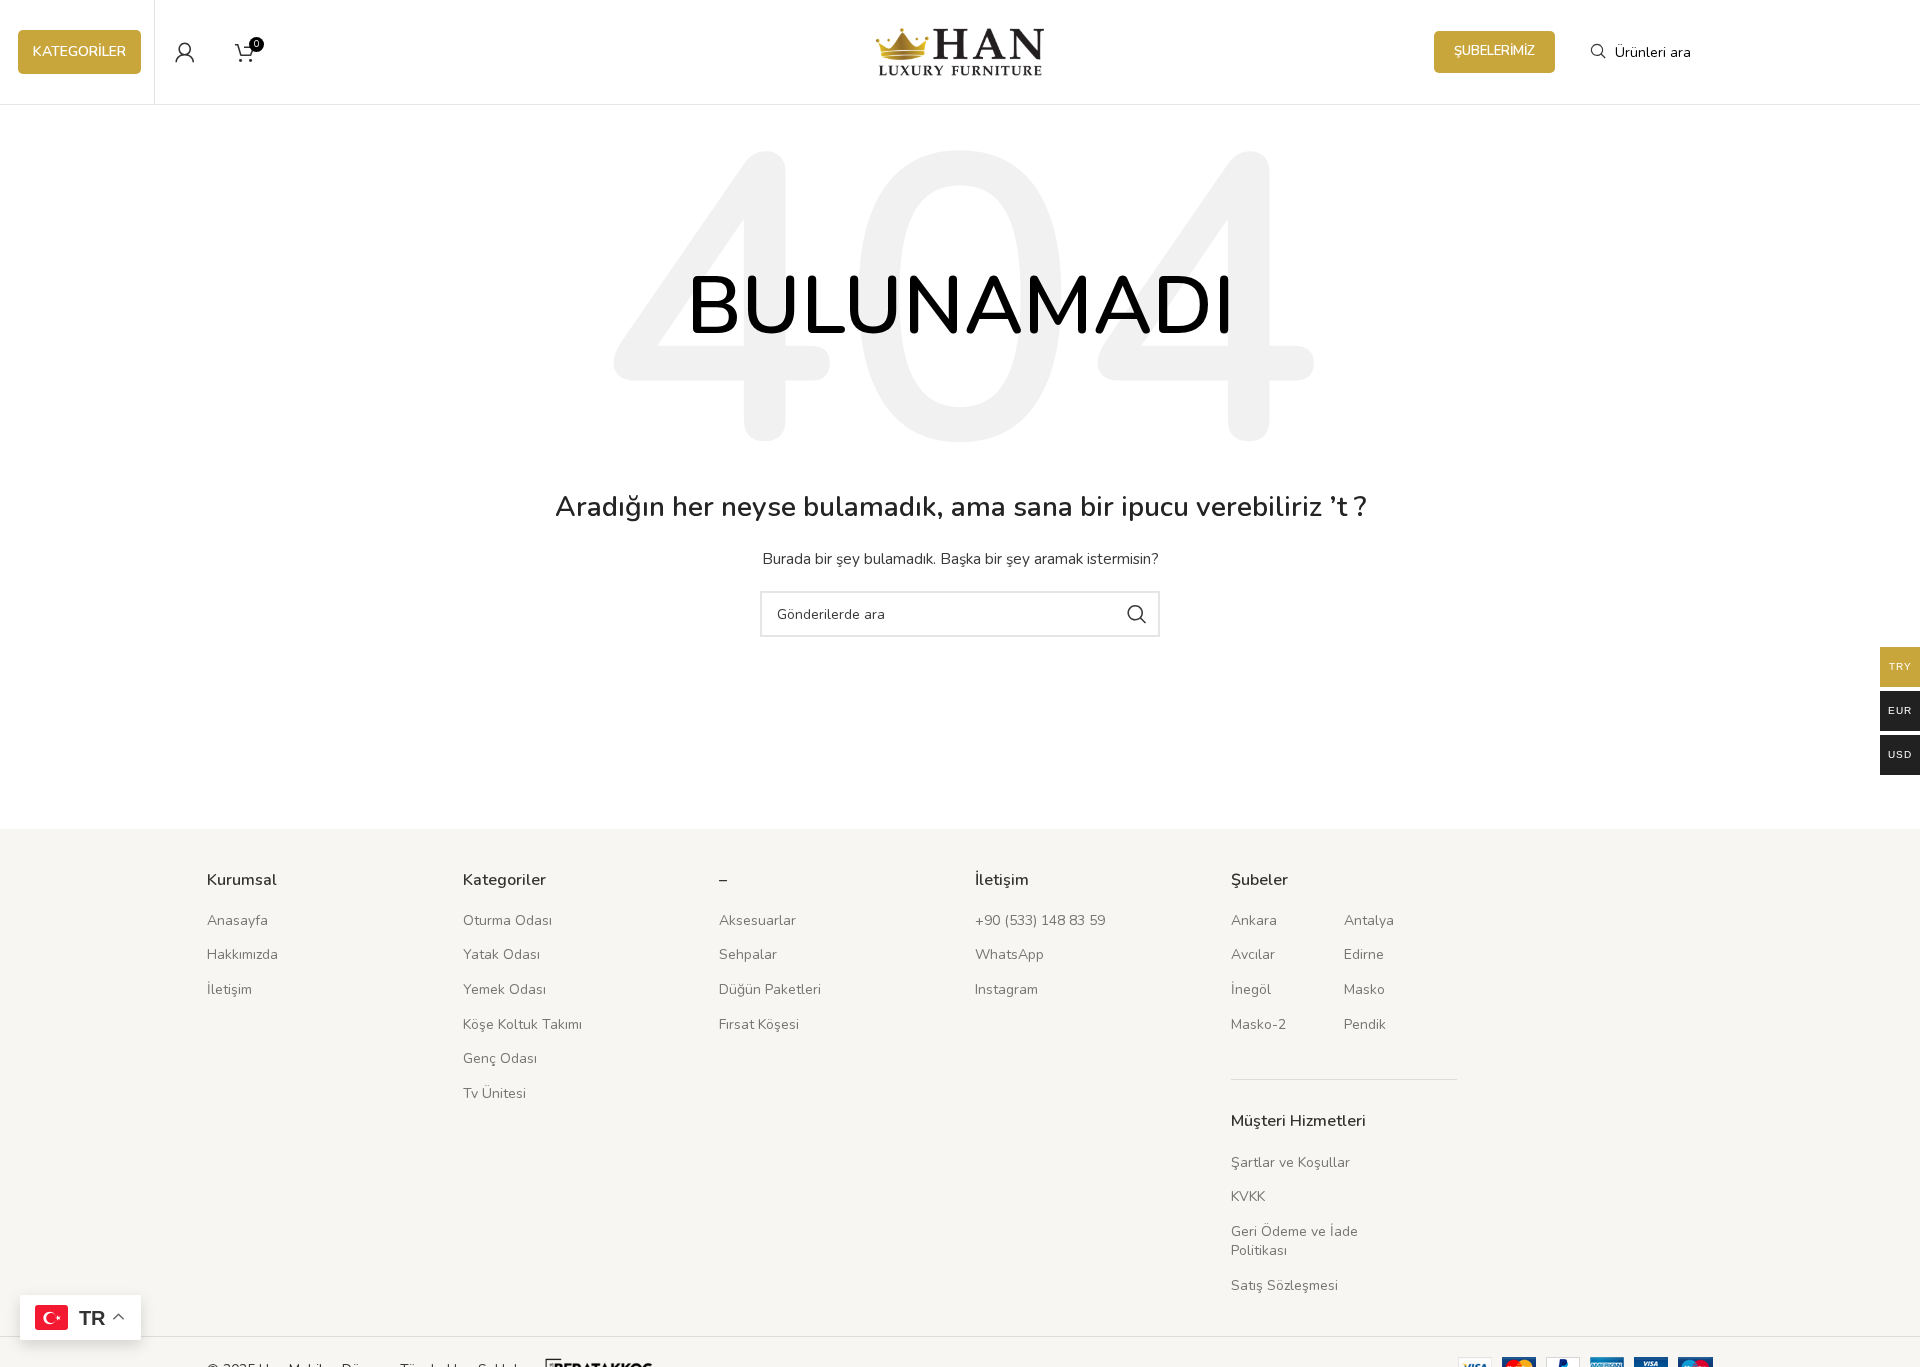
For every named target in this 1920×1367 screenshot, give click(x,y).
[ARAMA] (1137, 614)
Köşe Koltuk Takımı (522, 1024)
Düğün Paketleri (770, 989)
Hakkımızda (242, 954)
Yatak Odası (501, 954)
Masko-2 (1258, 1024)
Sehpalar (748, 954)
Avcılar (1253, 954)
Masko (1364, 989)
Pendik (1365, 1024)
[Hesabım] (185, 52)
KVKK (1248, 1196)
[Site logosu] (960, 50)
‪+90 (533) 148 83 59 (1040, 920)
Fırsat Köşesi (759, 1024)
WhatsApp (1009, 954)
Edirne (1364, 954)
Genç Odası (500, 1058)
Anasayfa (237, 920)
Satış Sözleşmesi (1284, 1285)
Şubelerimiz (1494, 51)
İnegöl (1251, 989)
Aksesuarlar (757, 920)
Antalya (1369, 920)
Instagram (1006, 989)
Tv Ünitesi (494, 1093)
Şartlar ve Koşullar (1290, 1162)
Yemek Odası (504, 989)
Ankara (1254, 920)
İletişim (229, 989)
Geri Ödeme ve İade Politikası (1294, 1241)
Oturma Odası (507, 920)
